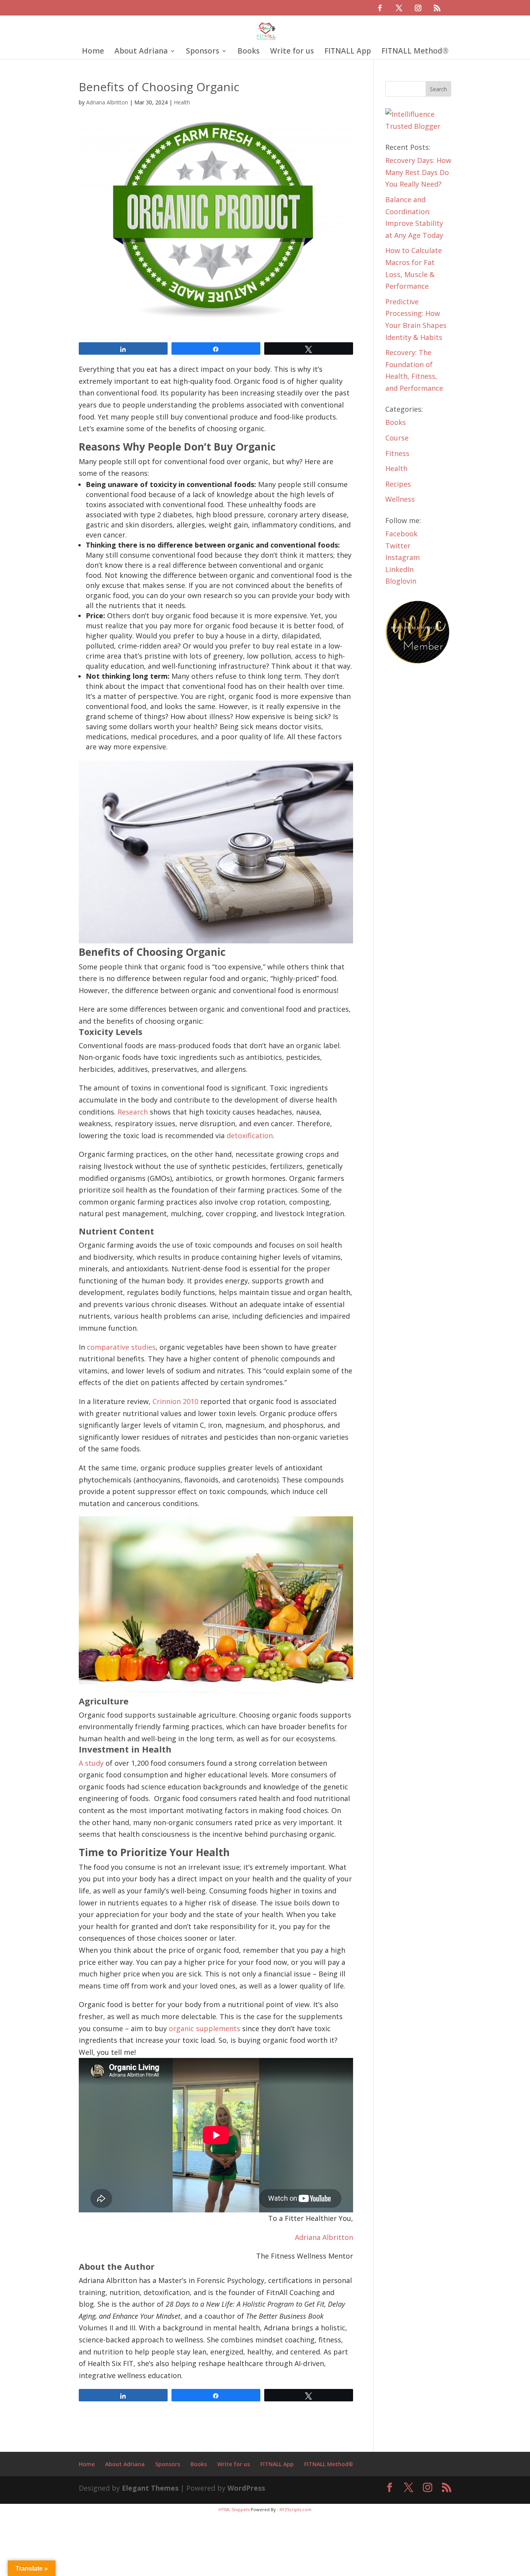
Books (249, 52)
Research (133, 1112)
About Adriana (141, 52)
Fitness (397, 453)
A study (91, 1763)
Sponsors (203, 52)
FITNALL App (348, 52)
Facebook (401, 534)
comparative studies (121, 1347)
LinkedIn (399, 569)
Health (182, 102)
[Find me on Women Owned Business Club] (418, 662)
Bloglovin (401, 581)
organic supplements (204, 2028)
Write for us (292, 52)
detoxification (250, 1135)
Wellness (400, 499)
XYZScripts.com (295, 2509)
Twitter (398, 546)
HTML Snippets (234, 2509)
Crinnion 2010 (175, 1401)
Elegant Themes (150, 2488)
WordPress (246, 2488)
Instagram (403, 557)
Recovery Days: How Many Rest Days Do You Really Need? (418, 172)
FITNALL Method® (415, 52)
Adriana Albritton (107, 102)
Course (397, 438)
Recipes (398, 484)
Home (93, 52)
